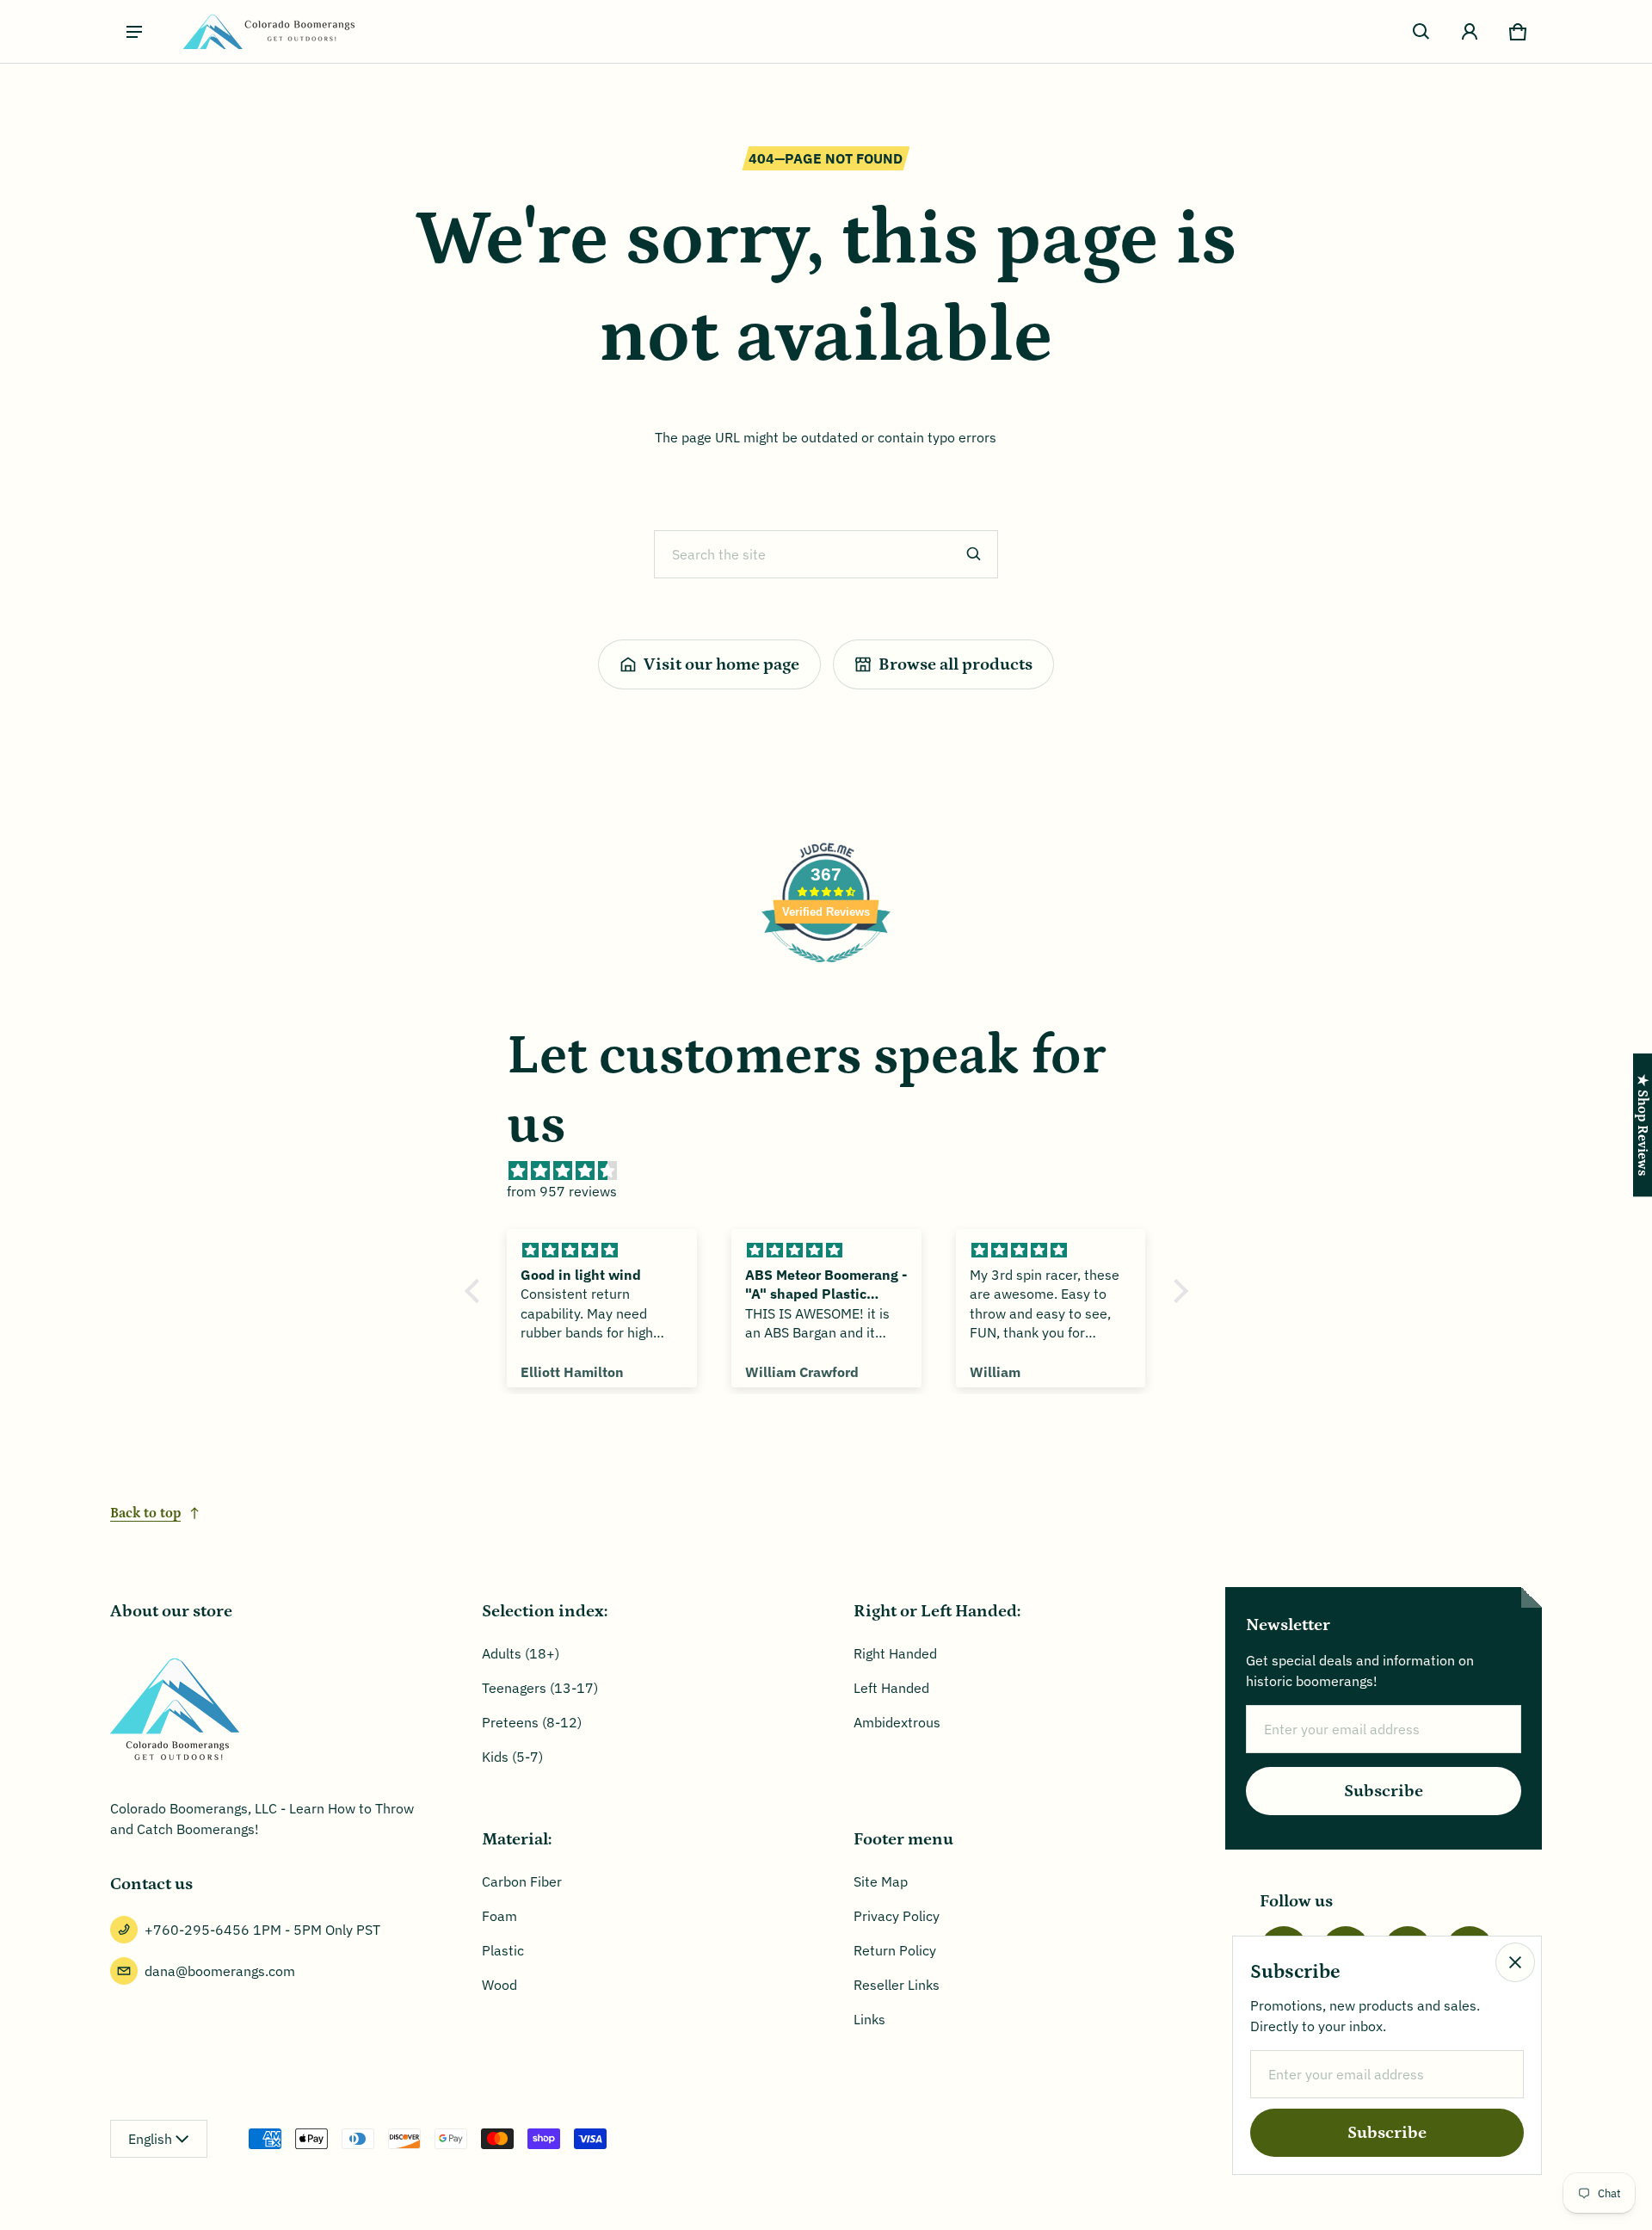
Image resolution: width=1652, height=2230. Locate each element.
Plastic (503, 1950)
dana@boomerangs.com (220, 1971)
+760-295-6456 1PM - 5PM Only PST (262, 1930)
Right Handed (895, 1653)
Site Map (881, 1881)
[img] (835, 1171)
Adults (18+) (521, 1653)
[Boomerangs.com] (268, 31)
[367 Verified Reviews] (826, 971)
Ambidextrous (897, 1722)
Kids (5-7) (512, 1757)
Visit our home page (721, 664)
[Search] (974, 554)
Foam (499, 1916)
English (150, 2139)
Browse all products (955, 664)
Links (869, 2019)
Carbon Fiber (522, 1881)
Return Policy (895, 1950)
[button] (1421, 32)
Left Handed (891, 1688)
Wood (499, 1985)
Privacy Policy (897, 1916)
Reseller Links (897, 1985)
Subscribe (1384, 1791)
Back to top (145, 1513)
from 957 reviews (562, 1191)
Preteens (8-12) (532, 1722)
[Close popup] (1515, 1962)
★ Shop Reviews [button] (1643, 1125)
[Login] (1470, 32)
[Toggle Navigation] (134, 32)
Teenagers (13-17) (540, 1688)
